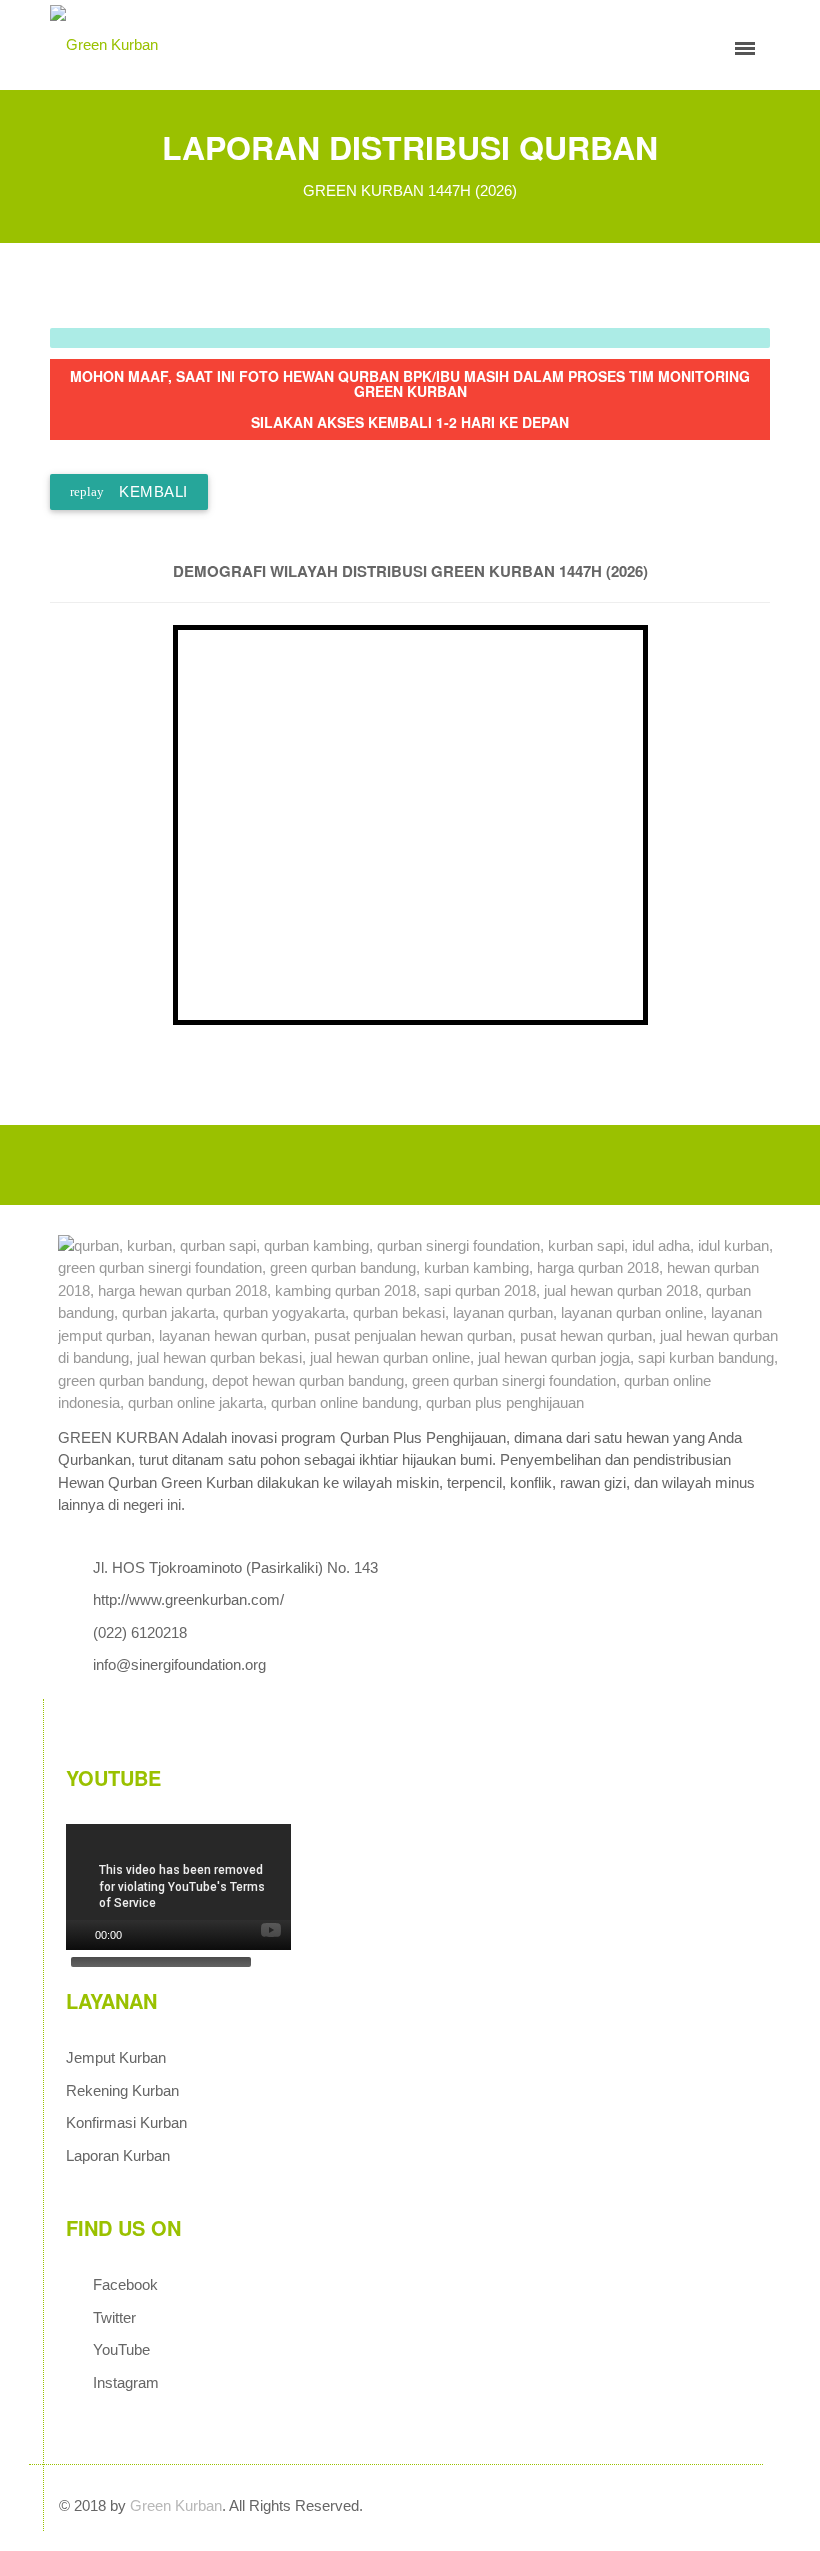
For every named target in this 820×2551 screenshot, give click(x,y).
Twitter (114, 2317)
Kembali (129, 491)
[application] (178, 1887)
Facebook (125, 2284)
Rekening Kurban (122, 2090)
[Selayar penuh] (138, 1988)
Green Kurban (176, 2505)
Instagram (126, 2382)
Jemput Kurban (116, 2057)
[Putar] (79, 1935)
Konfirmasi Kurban (126, 2122)
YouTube (121, 2349)
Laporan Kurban (118, 2155)
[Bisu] (112, 1988)
